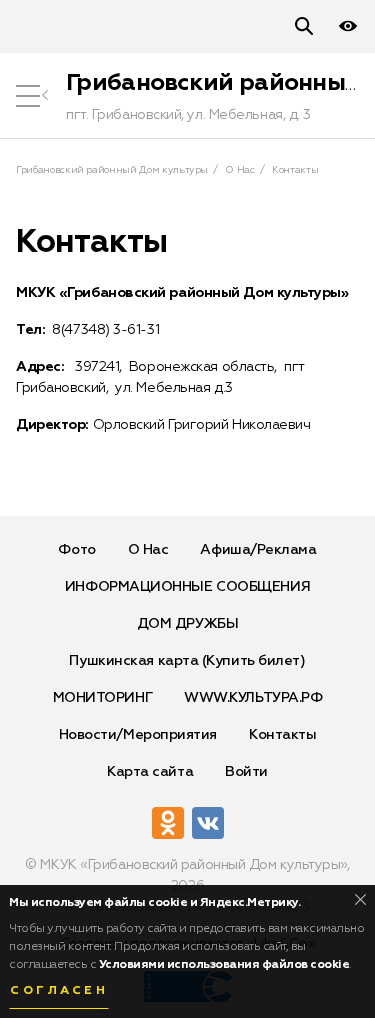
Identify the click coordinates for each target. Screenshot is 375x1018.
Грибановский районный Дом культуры (112, 170)
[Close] (360, 899)
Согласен (59, 991)
